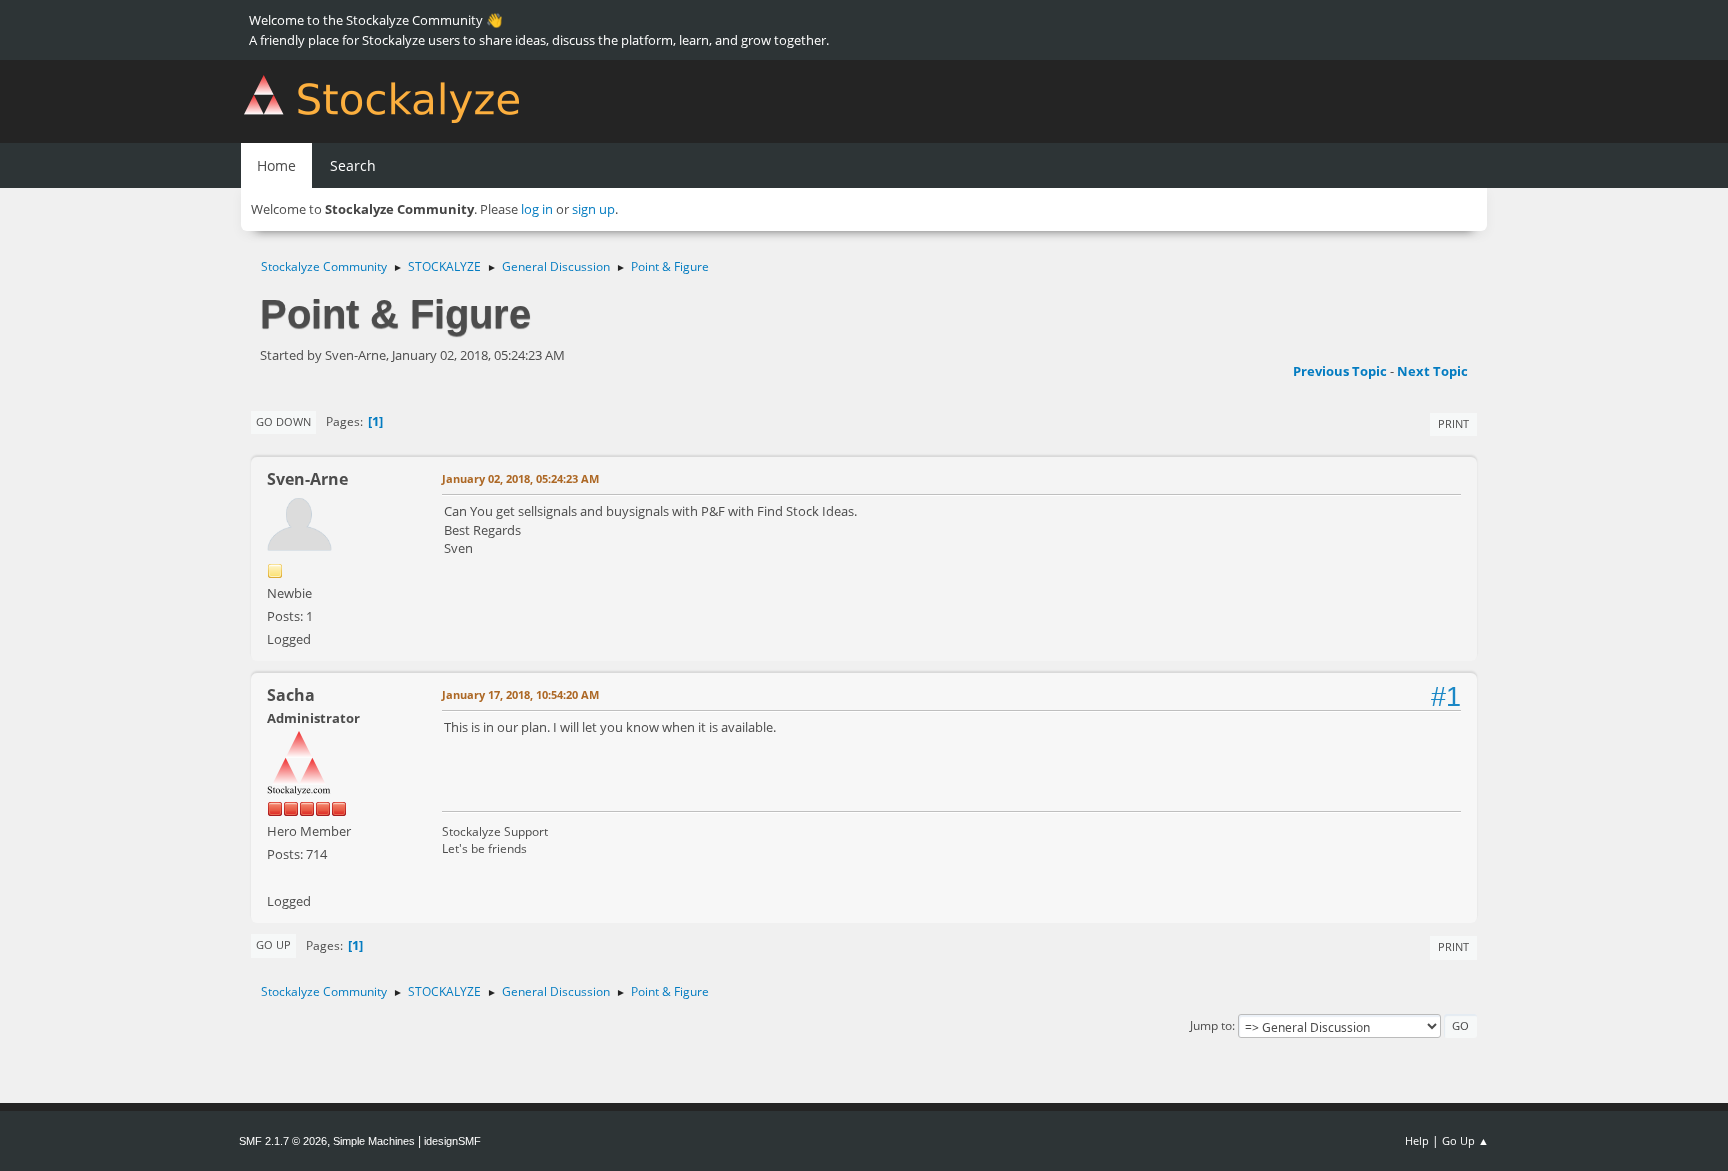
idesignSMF (452, 1141)
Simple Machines (374, 1141)
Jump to (1211, 1025)
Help (1417, 1140)
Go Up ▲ (1465, 1140)
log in (537, 209)
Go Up (273, 944)
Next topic (1432, 371)
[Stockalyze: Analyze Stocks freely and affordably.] (275, 877)
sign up (593, 209)
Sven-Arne (307, 479)
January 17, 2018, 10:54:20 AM (520, 694)
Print (1453, 423)
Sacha (291, 695)
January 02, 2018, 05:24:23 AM (520, 478)
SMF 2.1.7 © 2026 (283, 1141)
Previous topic (1340, 371)
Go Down (283, 421)
